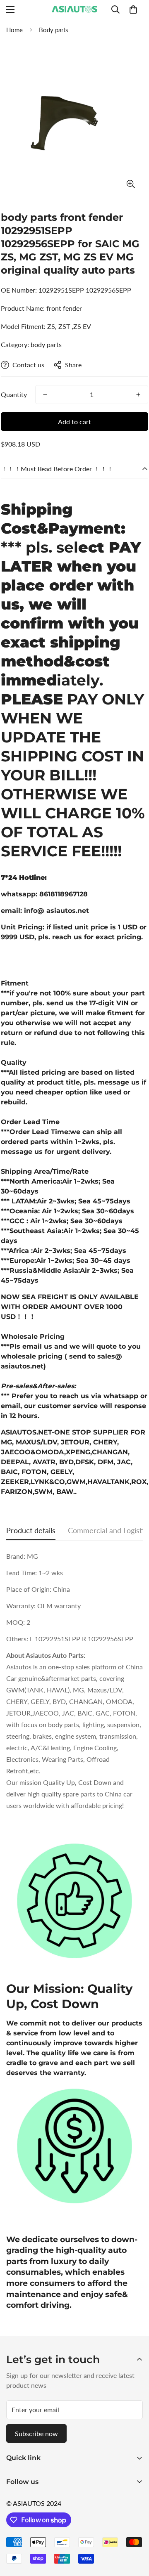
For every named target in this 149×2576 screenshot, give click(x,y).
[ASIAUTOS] (74, 9)
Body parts (54, 30)
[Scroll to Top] (134, 2532)
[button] (133, 9)
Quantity (14, 394)
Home (14, 30)
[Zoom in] (131, 184)
